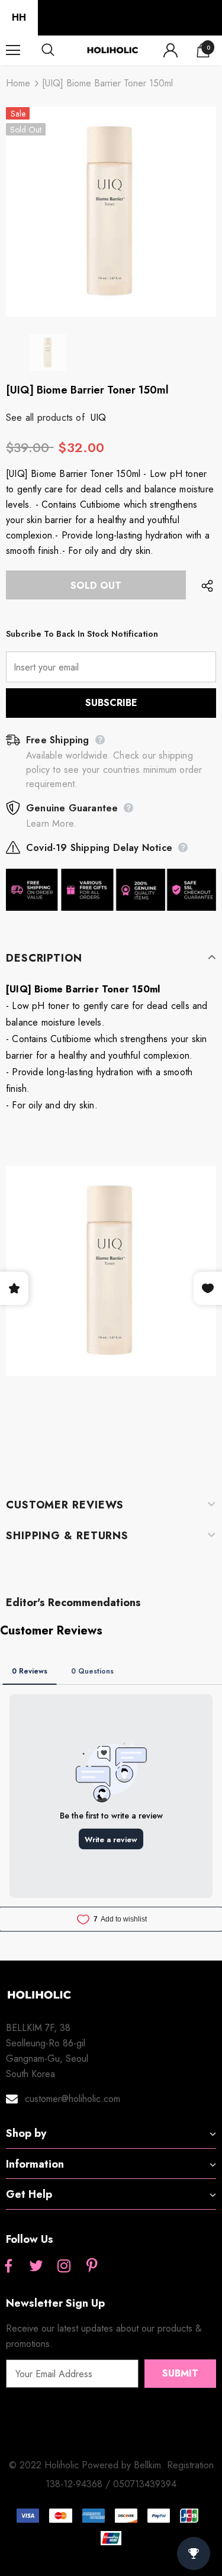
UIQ (99, 417)
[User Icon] (170, 50)
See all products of (45, 417)
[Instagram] (64, 2267)
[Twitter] (36, 2267)
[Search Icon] (59, 50)
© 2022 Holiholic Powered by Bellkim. (88, 2465)
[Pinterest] (92, 2267)
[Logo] (112, 50)
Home (18, 83)
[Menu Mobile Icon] (13, 50)
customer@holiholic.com (73, 2099)
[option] (111, 212)
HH (19, 17)
